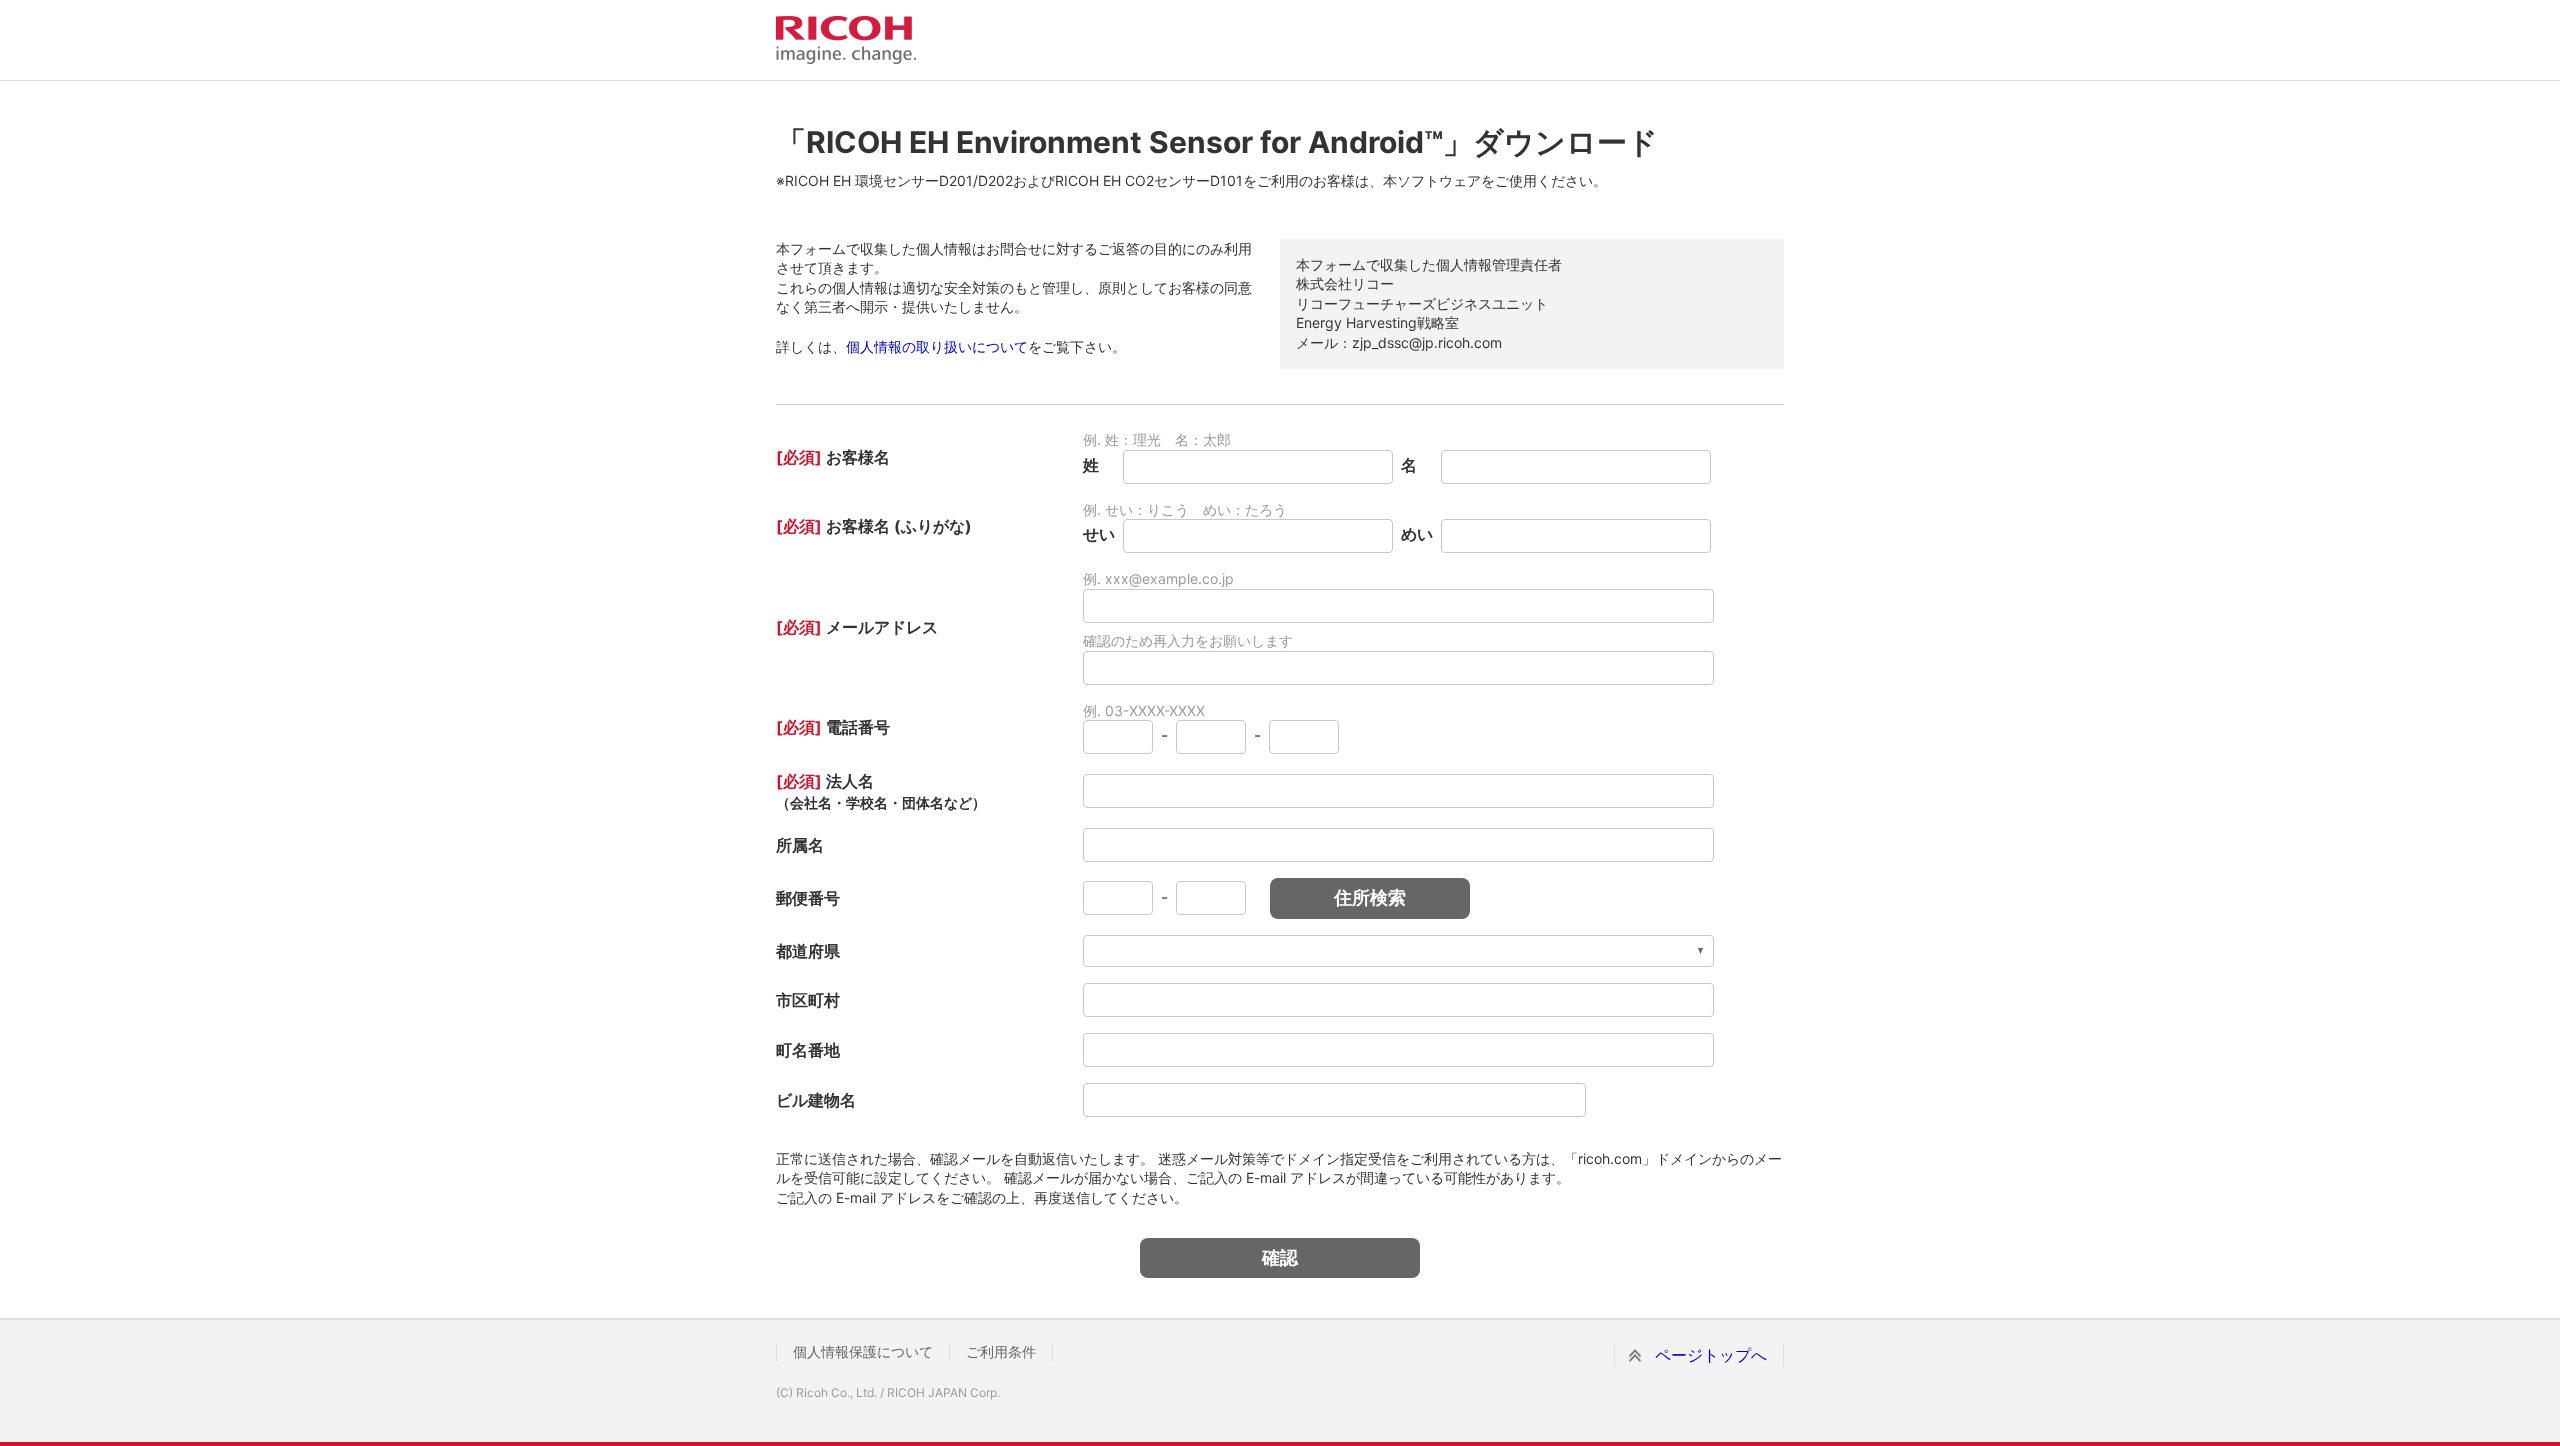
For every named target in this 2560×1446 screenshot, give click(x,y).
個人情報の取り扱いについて (937, 346)
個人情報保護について (863, 1352)
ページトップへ (1711, 1355)
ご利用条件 (1001, 1352)
